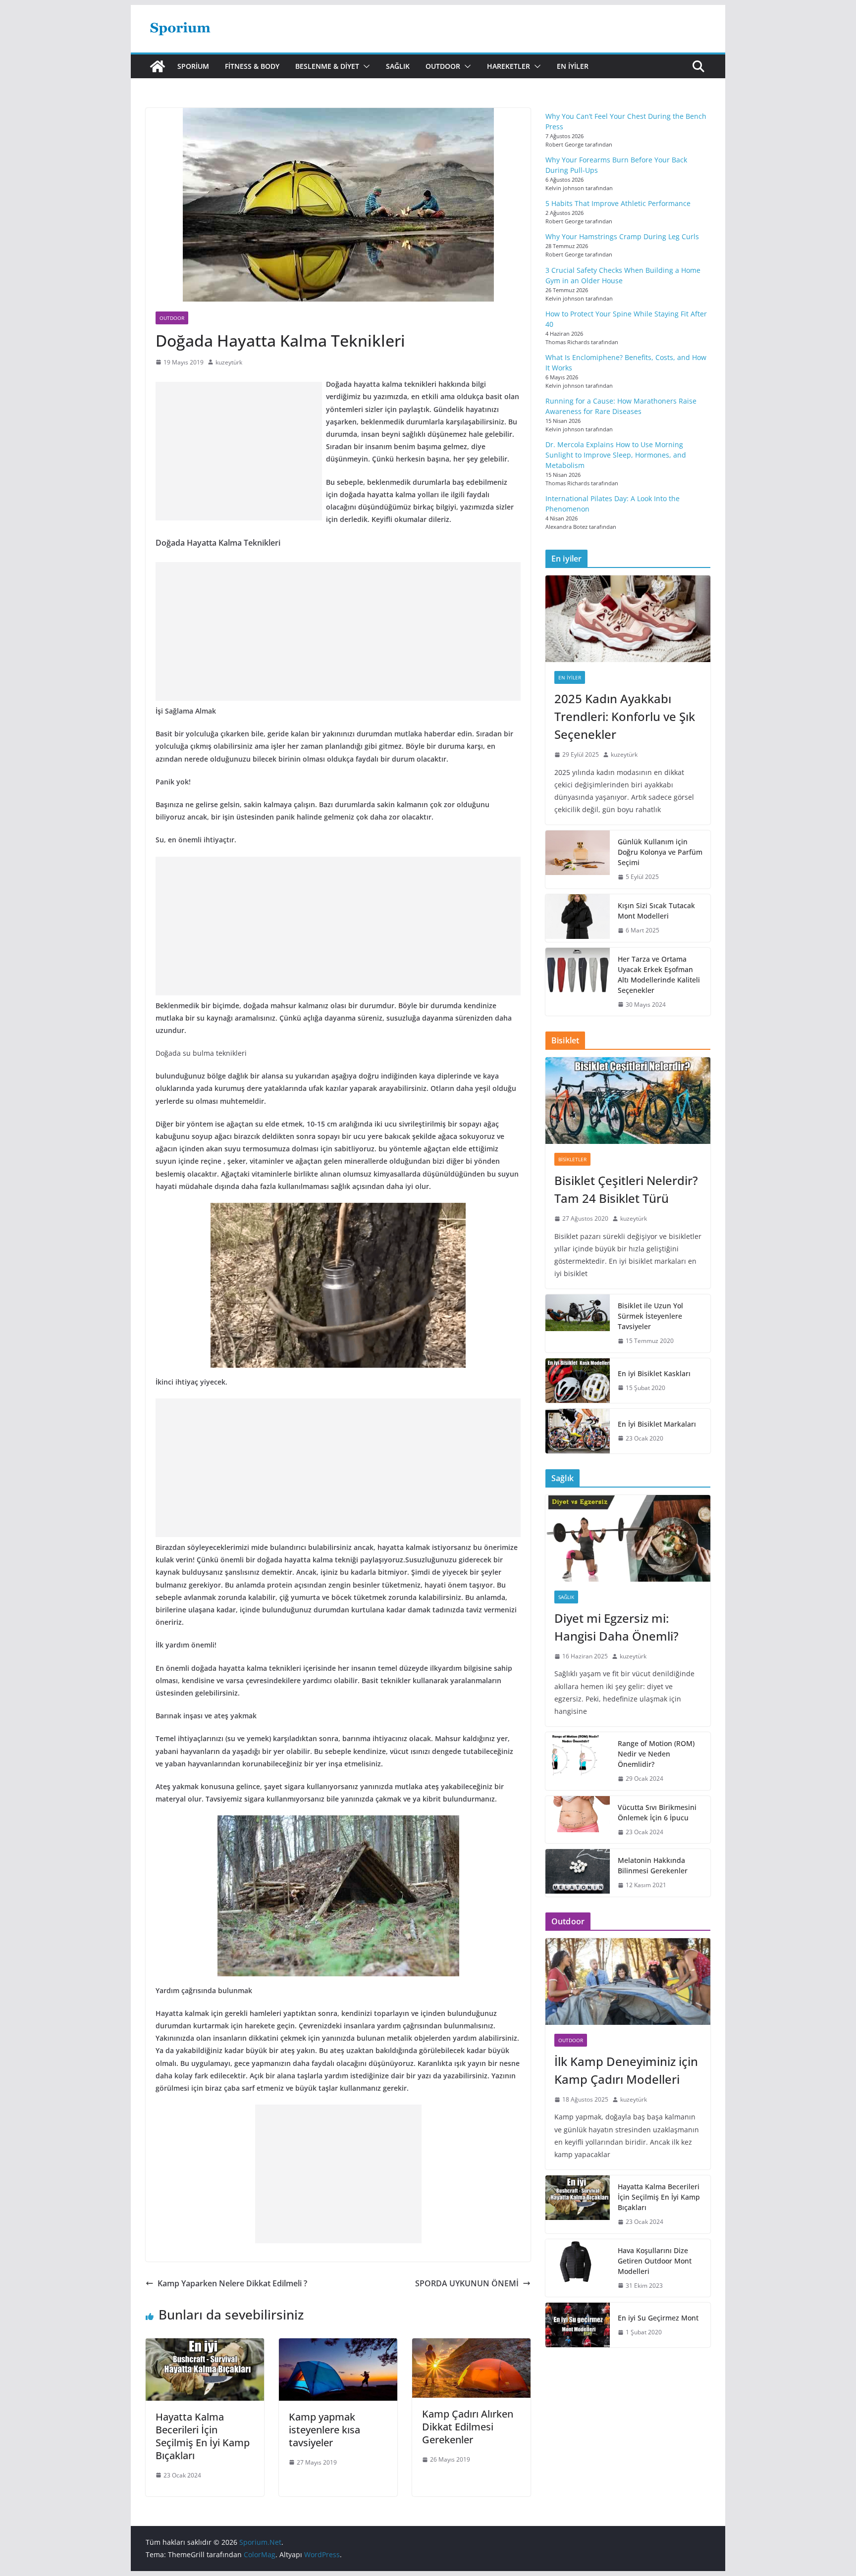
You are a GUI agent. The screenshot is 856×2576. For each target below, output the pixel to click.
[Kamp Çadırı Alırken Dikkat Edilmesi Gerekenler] (471, 2345)
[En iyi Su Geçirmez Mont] (578, 2325)
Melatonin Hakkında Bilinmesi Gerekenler (653, 1865)
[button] (365, 66)
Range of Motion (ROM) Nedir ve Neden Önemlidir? (656, 1754)
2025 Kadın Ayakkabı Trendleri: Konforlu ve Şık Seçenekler (625, 716)
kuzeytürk (229, 362)
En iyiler (573, 66)
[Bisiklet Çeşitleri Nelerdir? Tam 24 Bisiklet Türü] (628, 1101)
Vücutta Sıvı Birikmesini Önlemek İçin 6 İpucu (657, 1812)
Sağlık (398, 66)
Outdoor (443, 66)
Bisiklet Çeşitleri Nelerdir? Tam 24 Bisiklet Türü (626, 1189)
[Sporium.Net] (158, 66)
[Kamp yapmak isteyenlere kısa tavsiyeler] (338, 2345)
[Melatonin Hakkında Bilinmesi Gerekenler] (578, 1873)
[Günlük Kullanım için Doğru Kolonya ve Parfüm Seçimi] (578, 859)
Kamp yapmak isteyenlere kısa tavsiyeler (324, 2430)
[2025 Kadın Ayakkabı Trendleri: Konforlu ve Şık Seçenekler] (628, 619)
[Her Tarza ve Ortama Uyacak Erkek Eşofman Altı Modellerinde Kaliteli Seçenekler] (578, 982)
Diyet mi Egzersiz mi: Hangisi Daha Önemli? (616, 1627)
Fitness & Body (252, 66)
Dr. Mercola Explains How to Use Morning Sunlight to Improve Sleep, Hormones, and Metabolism (616, 455)
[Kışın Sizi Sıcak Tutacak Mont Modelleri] (578, 918)
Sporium (193, 66)
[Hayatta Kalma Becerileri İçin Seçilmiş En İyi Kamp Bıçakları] (205, 2345)
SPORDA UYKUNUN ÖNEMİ (467, 2283)
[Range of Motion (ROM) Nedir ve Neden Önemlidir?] (578, 1761)
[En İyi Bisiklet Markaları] (578, 1431)
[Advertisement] (239, 451)
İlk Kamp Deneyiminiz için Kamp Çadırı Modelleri (626, 2070)
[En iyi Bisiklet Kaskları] (578, 1381)
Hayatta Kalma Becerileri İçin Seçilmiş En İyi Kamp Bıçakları (203, 2436)
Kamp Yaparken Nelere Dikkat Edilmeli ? (232, 2283)
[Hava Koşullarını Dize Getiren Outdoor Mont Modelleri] (578, 2268)
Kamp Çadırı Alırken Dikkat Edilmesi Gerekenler (468, 2427)
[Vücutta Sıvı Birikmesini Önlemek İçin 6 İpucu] (578, 1820)
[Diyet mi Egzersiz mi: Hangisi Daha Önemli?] (628, 1538)
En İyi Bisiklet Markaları (657, 1424)
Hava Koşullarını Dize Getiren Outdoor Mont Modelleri (655, 2261)
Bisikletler (572, 1159)
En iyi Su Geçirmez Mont (658, 2318)
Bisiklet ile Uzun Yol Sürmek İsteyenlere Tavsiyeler (650, 1316)
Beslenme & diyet (327, 66)
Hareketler (508, 66)
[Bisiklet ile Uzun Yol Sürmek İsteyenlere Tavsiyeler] (578, 1323)
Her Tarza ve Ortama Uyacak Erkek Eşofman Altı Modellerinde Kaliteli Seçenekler (659, 975)
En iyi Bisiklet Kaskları (654, 1373)
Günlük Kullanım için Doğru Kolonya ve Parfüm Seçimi (660, 852)
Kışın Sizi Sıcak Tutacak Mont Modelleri (656, 911)
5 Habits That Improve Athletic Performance (618, 203)
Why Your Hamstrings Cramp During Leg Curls (622, 236)
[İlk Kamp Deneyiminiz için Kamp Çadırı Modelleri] (628, 1982)
